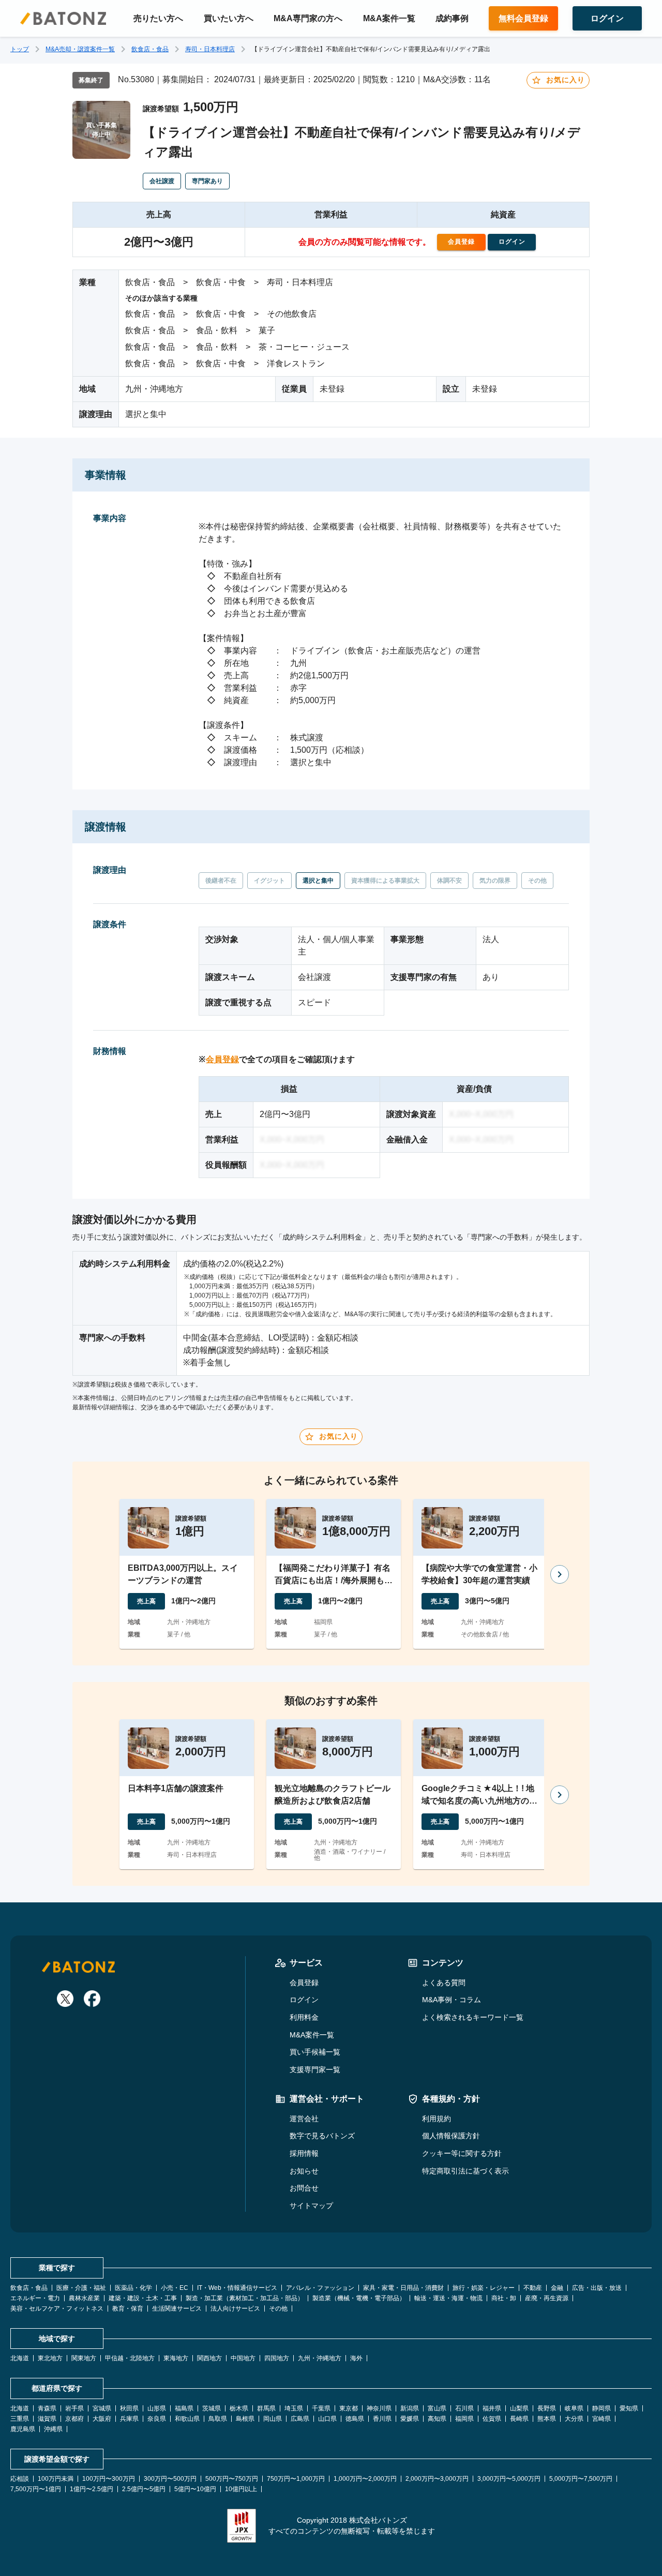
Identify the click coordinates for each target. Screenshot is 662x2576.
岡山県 (273, 2419)
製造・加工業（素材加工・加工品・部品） (245, 2298)
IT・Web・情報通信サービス (237, 2288)
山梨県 (519, 2408)
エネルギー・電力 (35, 2298)
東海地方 (176, 2358)
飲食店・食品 (150, 49)
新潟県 (410, 2408)
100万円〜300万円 (109, 2479)
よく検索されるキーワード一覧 (473, 2017)
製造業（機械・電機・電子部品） (359, 2298)
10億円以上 (241, 2489)
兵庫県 (129, 2419)
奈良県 (157, 2419)
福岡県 (464, 2419)
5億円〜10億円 (195, 2489)
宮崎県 (601, 2419)
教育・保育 (128, 2309)
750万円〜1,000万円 (296, 2479)
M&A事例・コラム (452, 2000)
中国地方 (243, 2358)
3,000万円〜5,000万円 (509, 2479)
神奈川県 (379, 2408)
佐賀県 (492, 2419)
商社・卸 (504, 2298)
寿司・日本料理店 (210, 49)
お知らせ (304, 2171)
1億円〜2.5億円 (92, 2489)
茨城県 (212, 2408)
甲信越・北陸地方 (130, 2358)
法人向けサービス (235, 2309)
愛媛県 (410, 2419)
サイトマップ (311, 2206)
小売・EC (175, 2288)
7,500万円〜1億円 (36, 2489)
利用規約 (437, 2119)
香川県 (382, 2419)
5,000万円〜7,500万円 (581, 2479)
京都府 (74, 2419)
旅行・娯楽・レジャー (484, 2288)
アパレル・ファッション (320, 2288)
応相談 (20, 2479)
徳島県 (355, 2419)
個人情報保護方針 (451, 2136)
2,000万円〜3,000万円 (437, 2479)
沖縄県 (53, 2429)
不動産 (533, 2288)
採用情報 (304, 2153)
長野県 (547, 2408)
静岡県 (601, 2408)
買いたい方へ (229, 18)
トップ (20, 49)
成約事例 (452, 18)
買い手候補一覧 (315, 2052)
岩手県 (74, 2408)
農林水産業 (84, 2298)
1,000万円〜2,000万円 (365, 2479)
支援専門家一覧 (315, 2069)
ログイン (304, 2000)
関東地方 (84, 2358)
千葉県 (321, 2408)
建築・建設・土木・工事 (143, 2298)
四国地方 (277, 2358)
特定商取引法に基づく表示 (465, 2171)
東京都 (349, 2408)
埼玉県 (294, 2408)
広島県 (300, 2419)
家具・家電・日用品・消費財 (403, 2288)
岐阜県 (574, 2408)
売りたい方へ (158, 18)
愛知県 (629, 2408)
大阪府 (102, 2419)
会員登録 (222, 1059)
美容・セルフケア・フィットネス (57, 2309)
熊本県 (547, 2419)
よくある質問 (444, 1983)
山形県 (157, 2408)
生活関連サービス (177, 2309)
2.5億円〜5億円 (144, 2489)
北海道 (20, 2358)
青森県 (47, 2408)
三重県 (20, 2419)
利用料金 (304, 2017)
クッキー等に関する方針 (462, 2153)
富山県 (437, 2408)
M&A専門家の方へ (308, 18)
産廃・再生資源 (547, 2298)
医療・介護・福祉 (81, 2288)
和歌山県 (187, 2419)
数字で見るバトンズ (322, 2136)
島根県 (245, 2419)
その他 (278, 2309)
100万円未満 (56, 2479)
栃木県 (239, 2408)
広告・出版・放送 (597, 2288)
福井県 (492, 2408)
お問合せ (304, 2188)
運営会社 (304, 2119)
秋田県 (129, 2408)
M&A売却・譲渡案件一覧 (80, 49)
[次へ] (560, 1574)
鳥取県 (218, 2419)
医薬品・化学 (133, 2288)
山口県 (327, 2419)
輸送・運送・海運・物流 (448, 2298)
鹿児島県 (23, 2429)
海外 (356, 2358)
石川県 (464, 2408)
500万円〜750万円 (232, 2479)
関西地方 (209, 2358)
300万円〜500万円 (170, 2479)
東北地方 (50, 2358)
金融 (557, 2288)
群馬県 (266, 2408)
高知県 (437, 2419)
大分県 (574, 2419)
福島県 (184, 2408)
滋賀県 (47, 2419)
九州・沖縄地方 (320, 2358)
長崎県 (519, 2419)
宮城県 (102, 2408)
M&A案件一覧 (389, 18)
